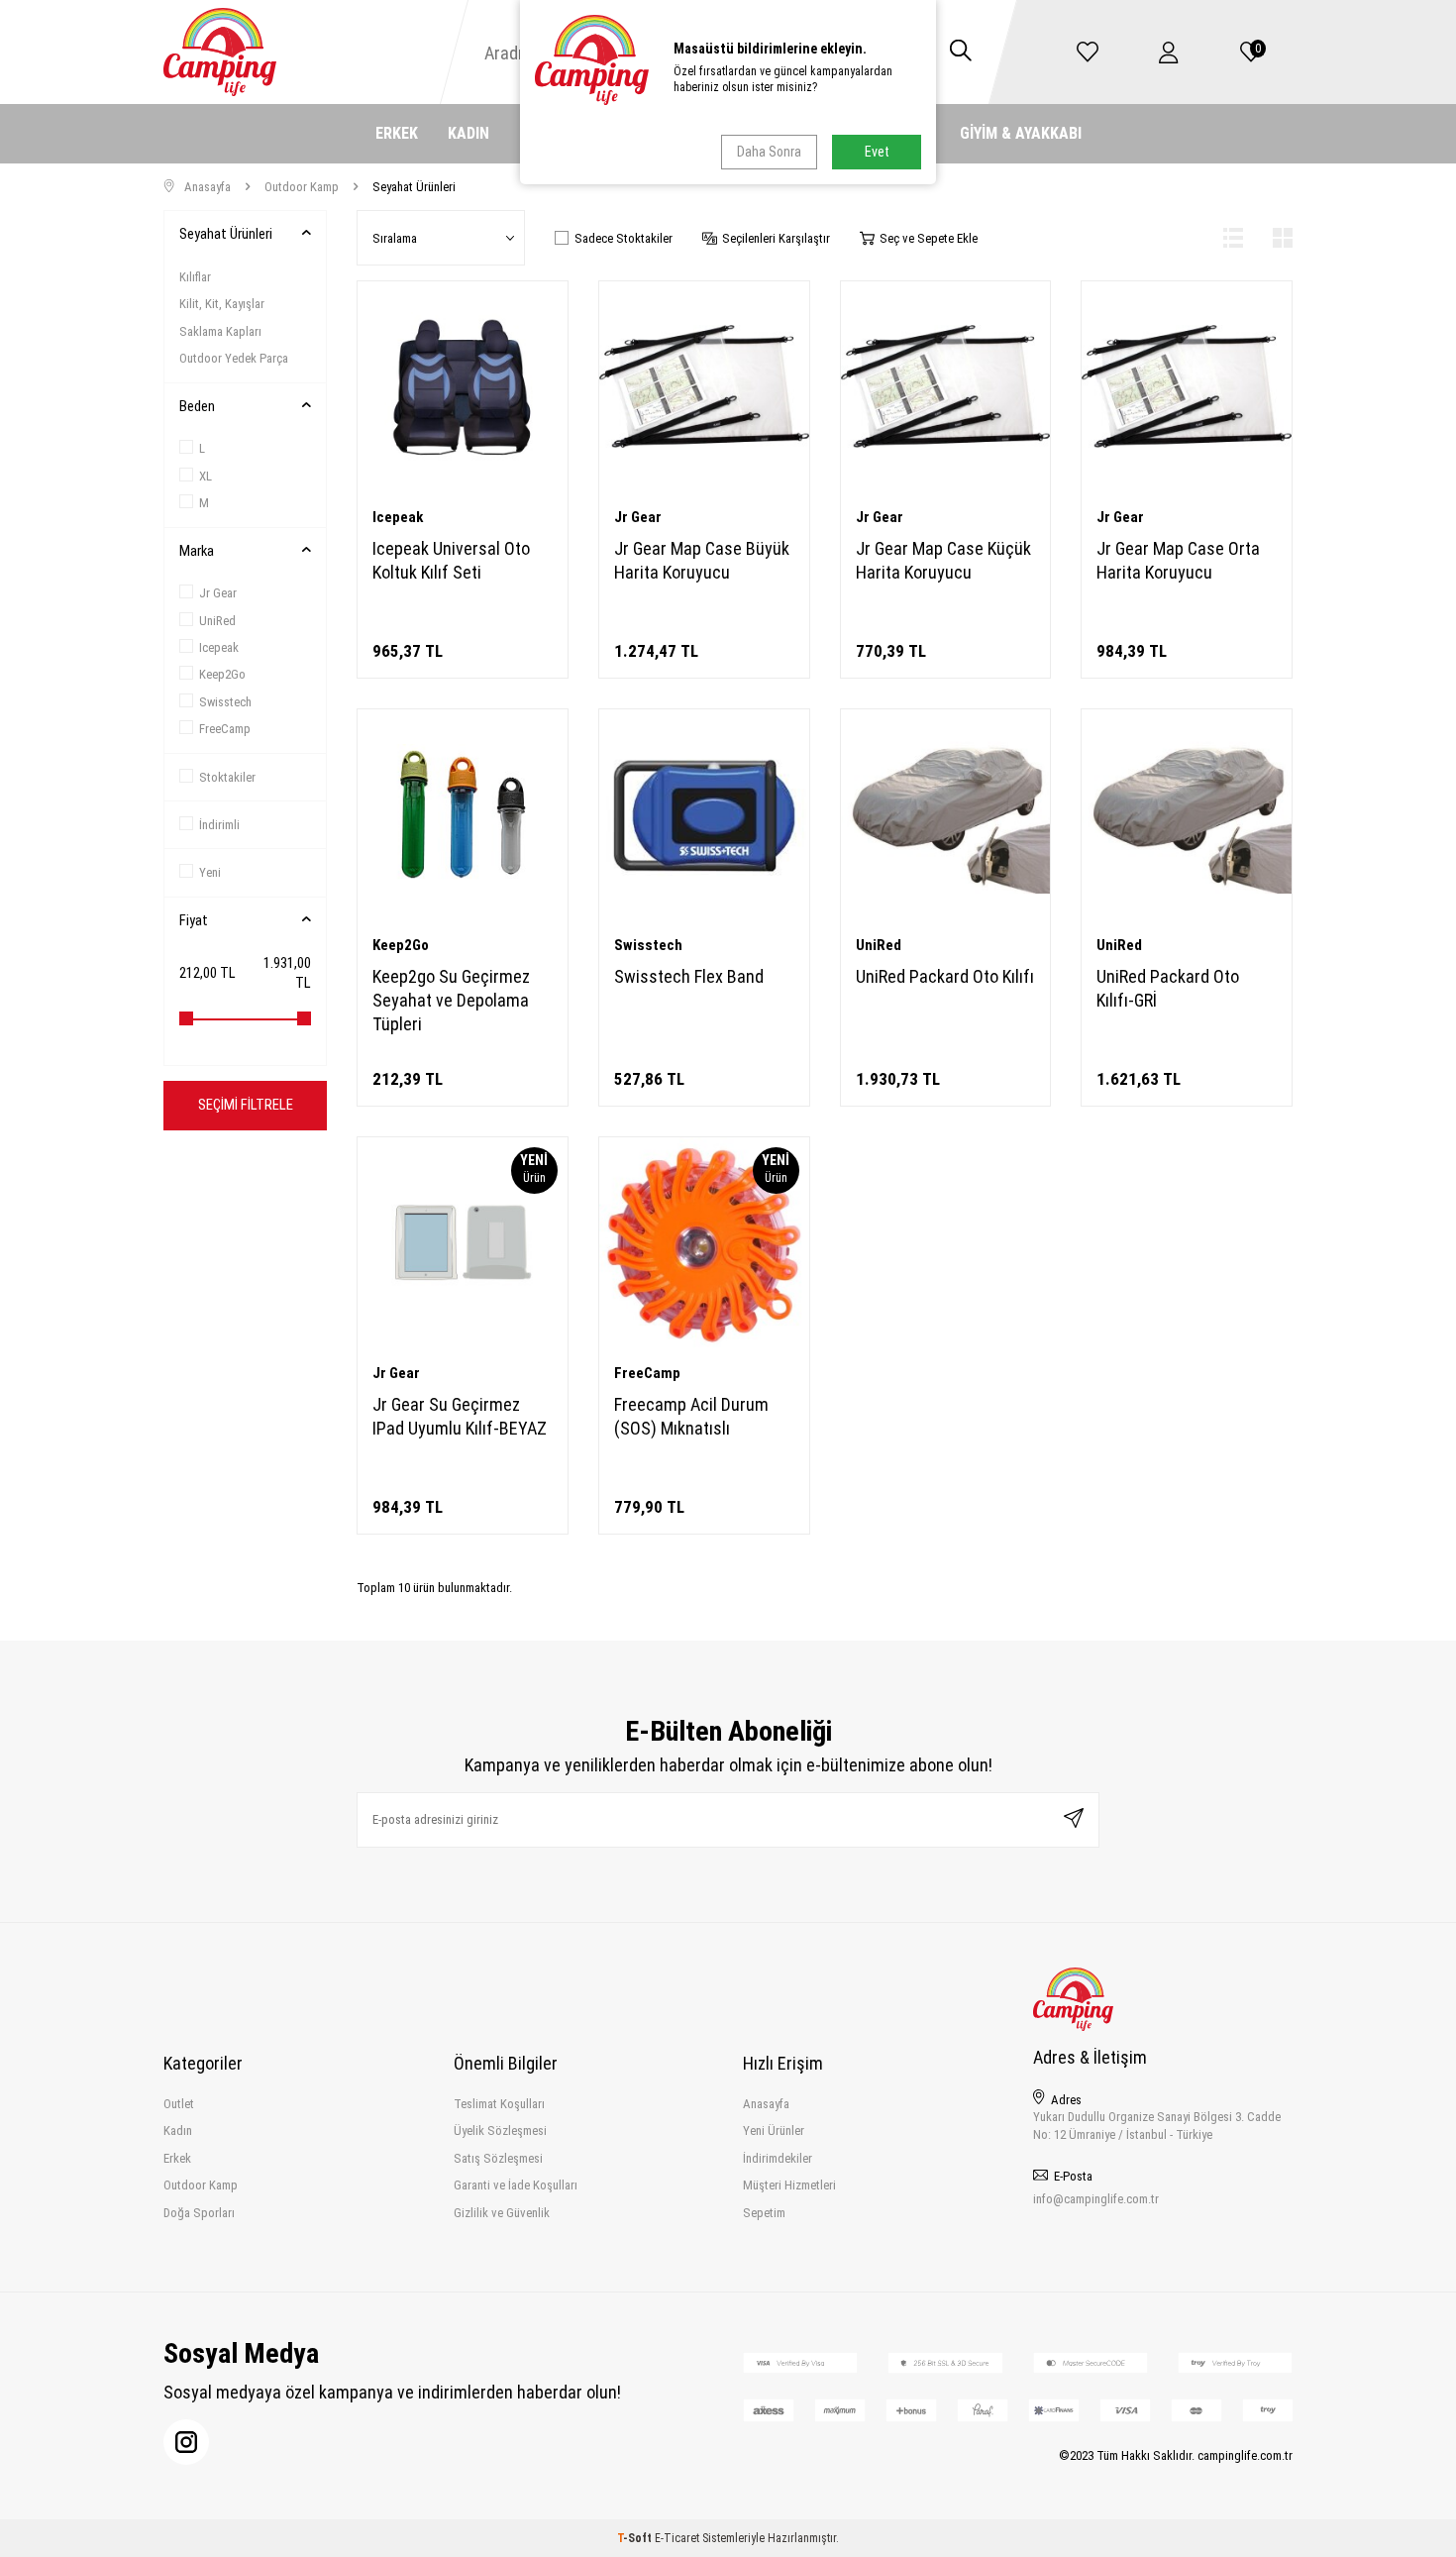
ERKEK (397, 133)
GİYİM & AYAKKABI (1021, 133)
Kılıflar (195, 277)
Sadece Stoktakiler (624, 238)
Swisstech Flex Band (689, 976)
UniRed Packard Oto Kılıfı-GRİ (1168, 988)
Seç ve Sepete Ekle (929, 238)
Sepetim (764, 2213)
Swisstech (225, 702)
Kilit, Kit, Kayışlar (222, 304)
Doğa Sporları (199, 2213)
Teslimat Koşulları (499, 2104)
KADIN (468, 133)
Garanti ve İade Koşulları (516, 2185)
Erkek (177, 2158)
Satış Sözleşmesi (498, 2158)
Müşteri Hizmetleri (789, 2185)
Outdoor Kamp (302, 187)
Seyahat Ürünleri (226, 234)
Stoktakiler (227, 777)
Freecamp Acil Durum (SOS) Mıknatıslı (691, 1416)
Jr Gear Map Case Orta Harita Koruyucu (1178, 560)
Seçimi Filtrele (246, 1105)
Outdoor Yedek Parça (234, 358)
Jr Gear (218, 593)
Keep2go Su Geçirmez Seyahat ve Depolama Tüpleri (451, 1000)
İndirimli (219, 825)
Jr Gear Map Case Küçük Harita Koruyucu (943, 560)
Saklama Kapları (220, 331)
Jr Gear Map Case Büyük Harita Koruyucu (702, 560)
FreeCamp (225, 729)
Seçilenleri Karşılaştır (776, 238)
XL (206, 476)
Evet (877, 152)
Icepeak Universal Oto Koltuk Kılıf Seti (451, 560)
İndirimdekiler (778, 2158)
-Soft (636, 2538)
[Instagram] (186, 2442)
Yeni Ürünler (774, 2131)
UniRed (217, 621)
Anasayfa (208, 187)
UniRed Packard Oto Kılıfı (945, 976)
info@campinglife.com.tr (1096, 2199)
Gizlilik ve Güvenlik (502, 2213)
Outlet (179, 2104)
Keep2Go (222, 674)
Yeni (210, 872)
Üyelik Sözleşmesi (500, 2131)
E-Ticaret (677, 2538)
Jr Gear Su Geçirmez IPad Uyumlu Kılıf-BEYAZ (460, 1416)
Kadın (178, 2131)
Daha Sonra (769, 152)
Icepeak (219, 647)
